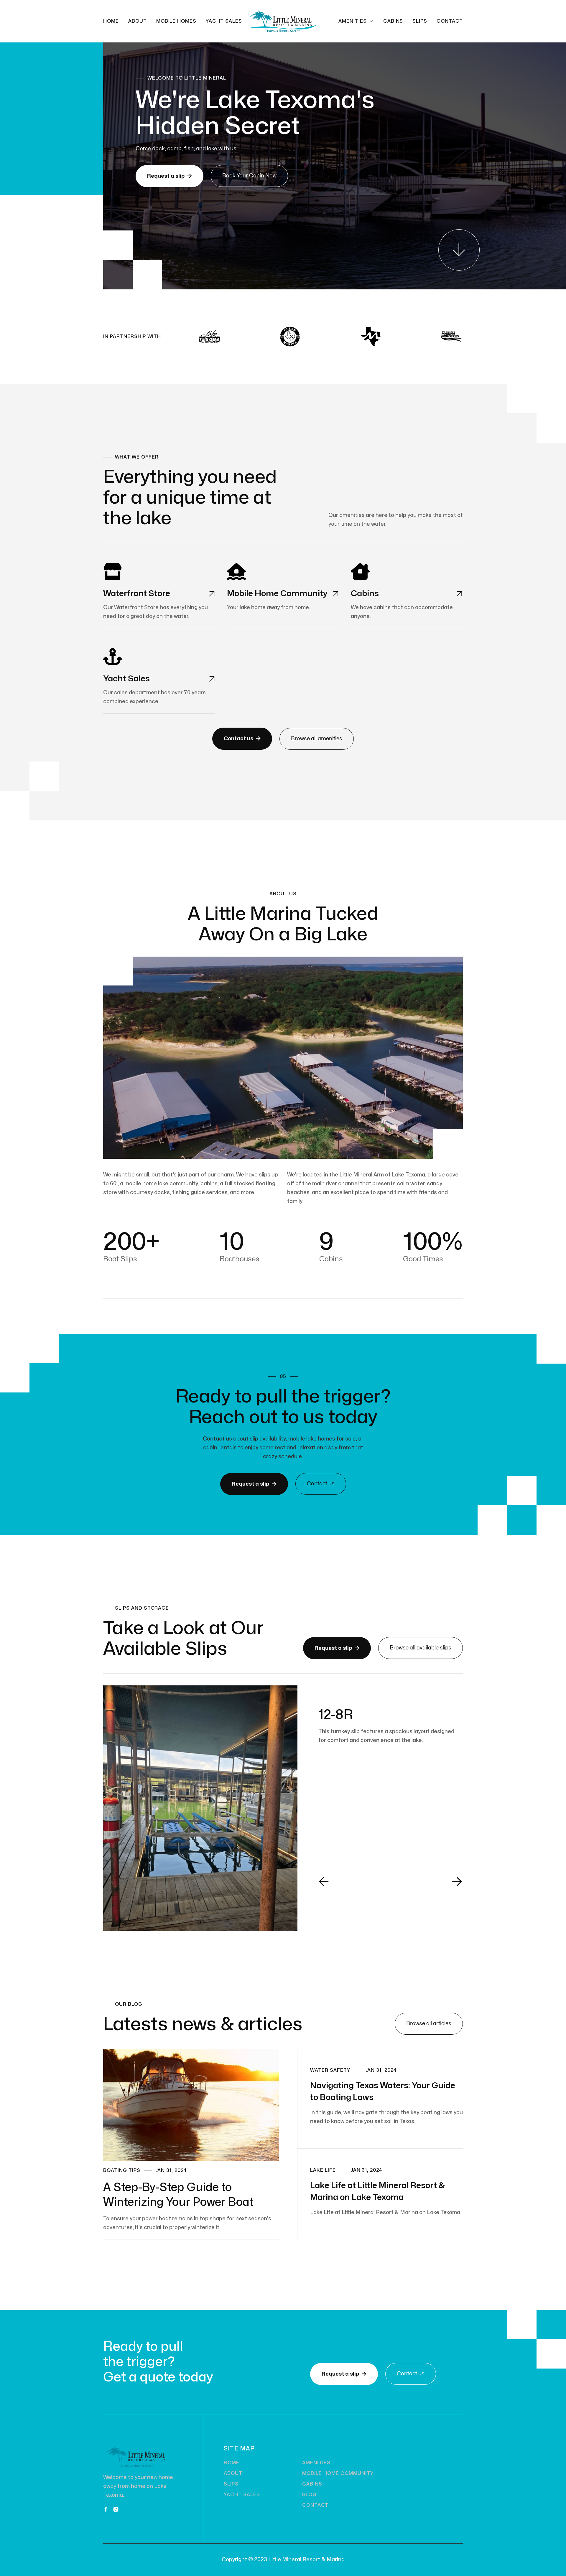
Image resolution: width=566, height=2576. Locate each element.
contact (450, 21)
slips (420, 21)
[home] (283, 21)
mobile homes (176, 21)
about (233, 2473)
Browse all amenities (317, 739)
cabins (393, 21)
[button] (356, 21)
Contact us (242, 739)
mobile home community (338, 2473)
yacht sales (224, 21)
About (138, 21)
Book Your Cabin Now (249, 176)
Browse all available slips (421, 1648)
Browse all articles (429, 2024)
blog (309, 2495)
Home (111, 21)
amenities (316, 2463)
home (232, 2463)
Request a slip (170, 176)
